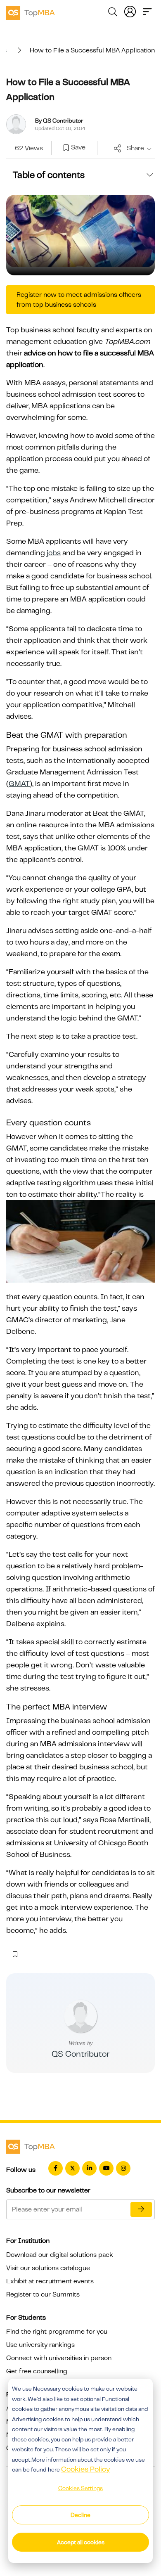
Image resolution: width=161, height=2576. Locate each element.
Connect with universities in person (59, 2358)
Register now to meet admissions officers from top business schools (79, 300)
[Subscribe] (141, 2209)
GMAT (19, 784)
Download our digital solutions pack (60, 2255)
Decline (80, 2515)
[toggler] (147, 11)
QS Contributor (80, 2054)
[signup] (66, 148)
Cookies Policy (86, 2469)
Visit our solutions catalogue (48, 2268)
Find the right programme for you (57, 2332)
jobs (54, 553)
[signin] (130, 11)
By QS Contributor (59, 121)
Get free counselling (37, 2371)
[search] (113, 13)
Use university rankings (40, 2345)
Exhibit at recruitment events (50, 2281)
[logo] (31, 12)
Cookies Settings (80, 2488)
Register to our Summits (43, 2294)
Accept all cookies (81, 2542)
